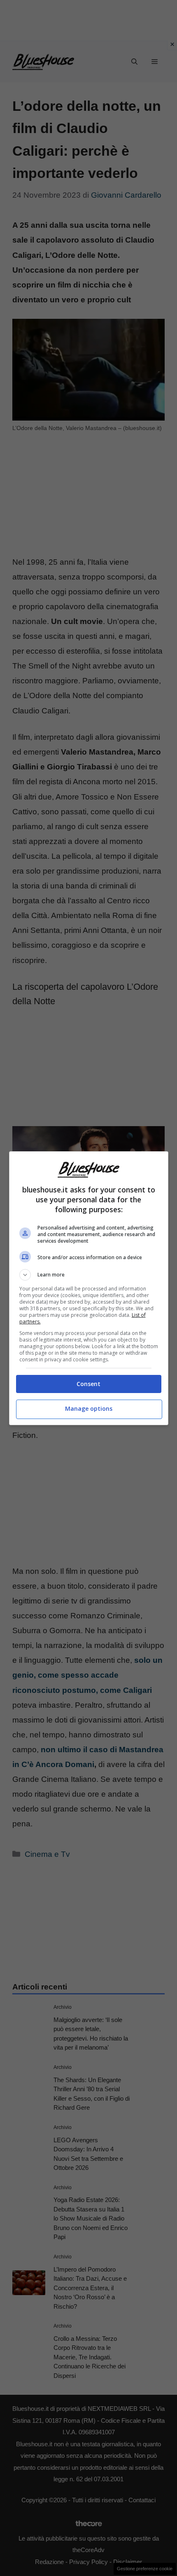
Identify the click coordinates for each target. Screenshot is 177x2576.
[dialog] (89, 1288)
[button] (89, 1275)
